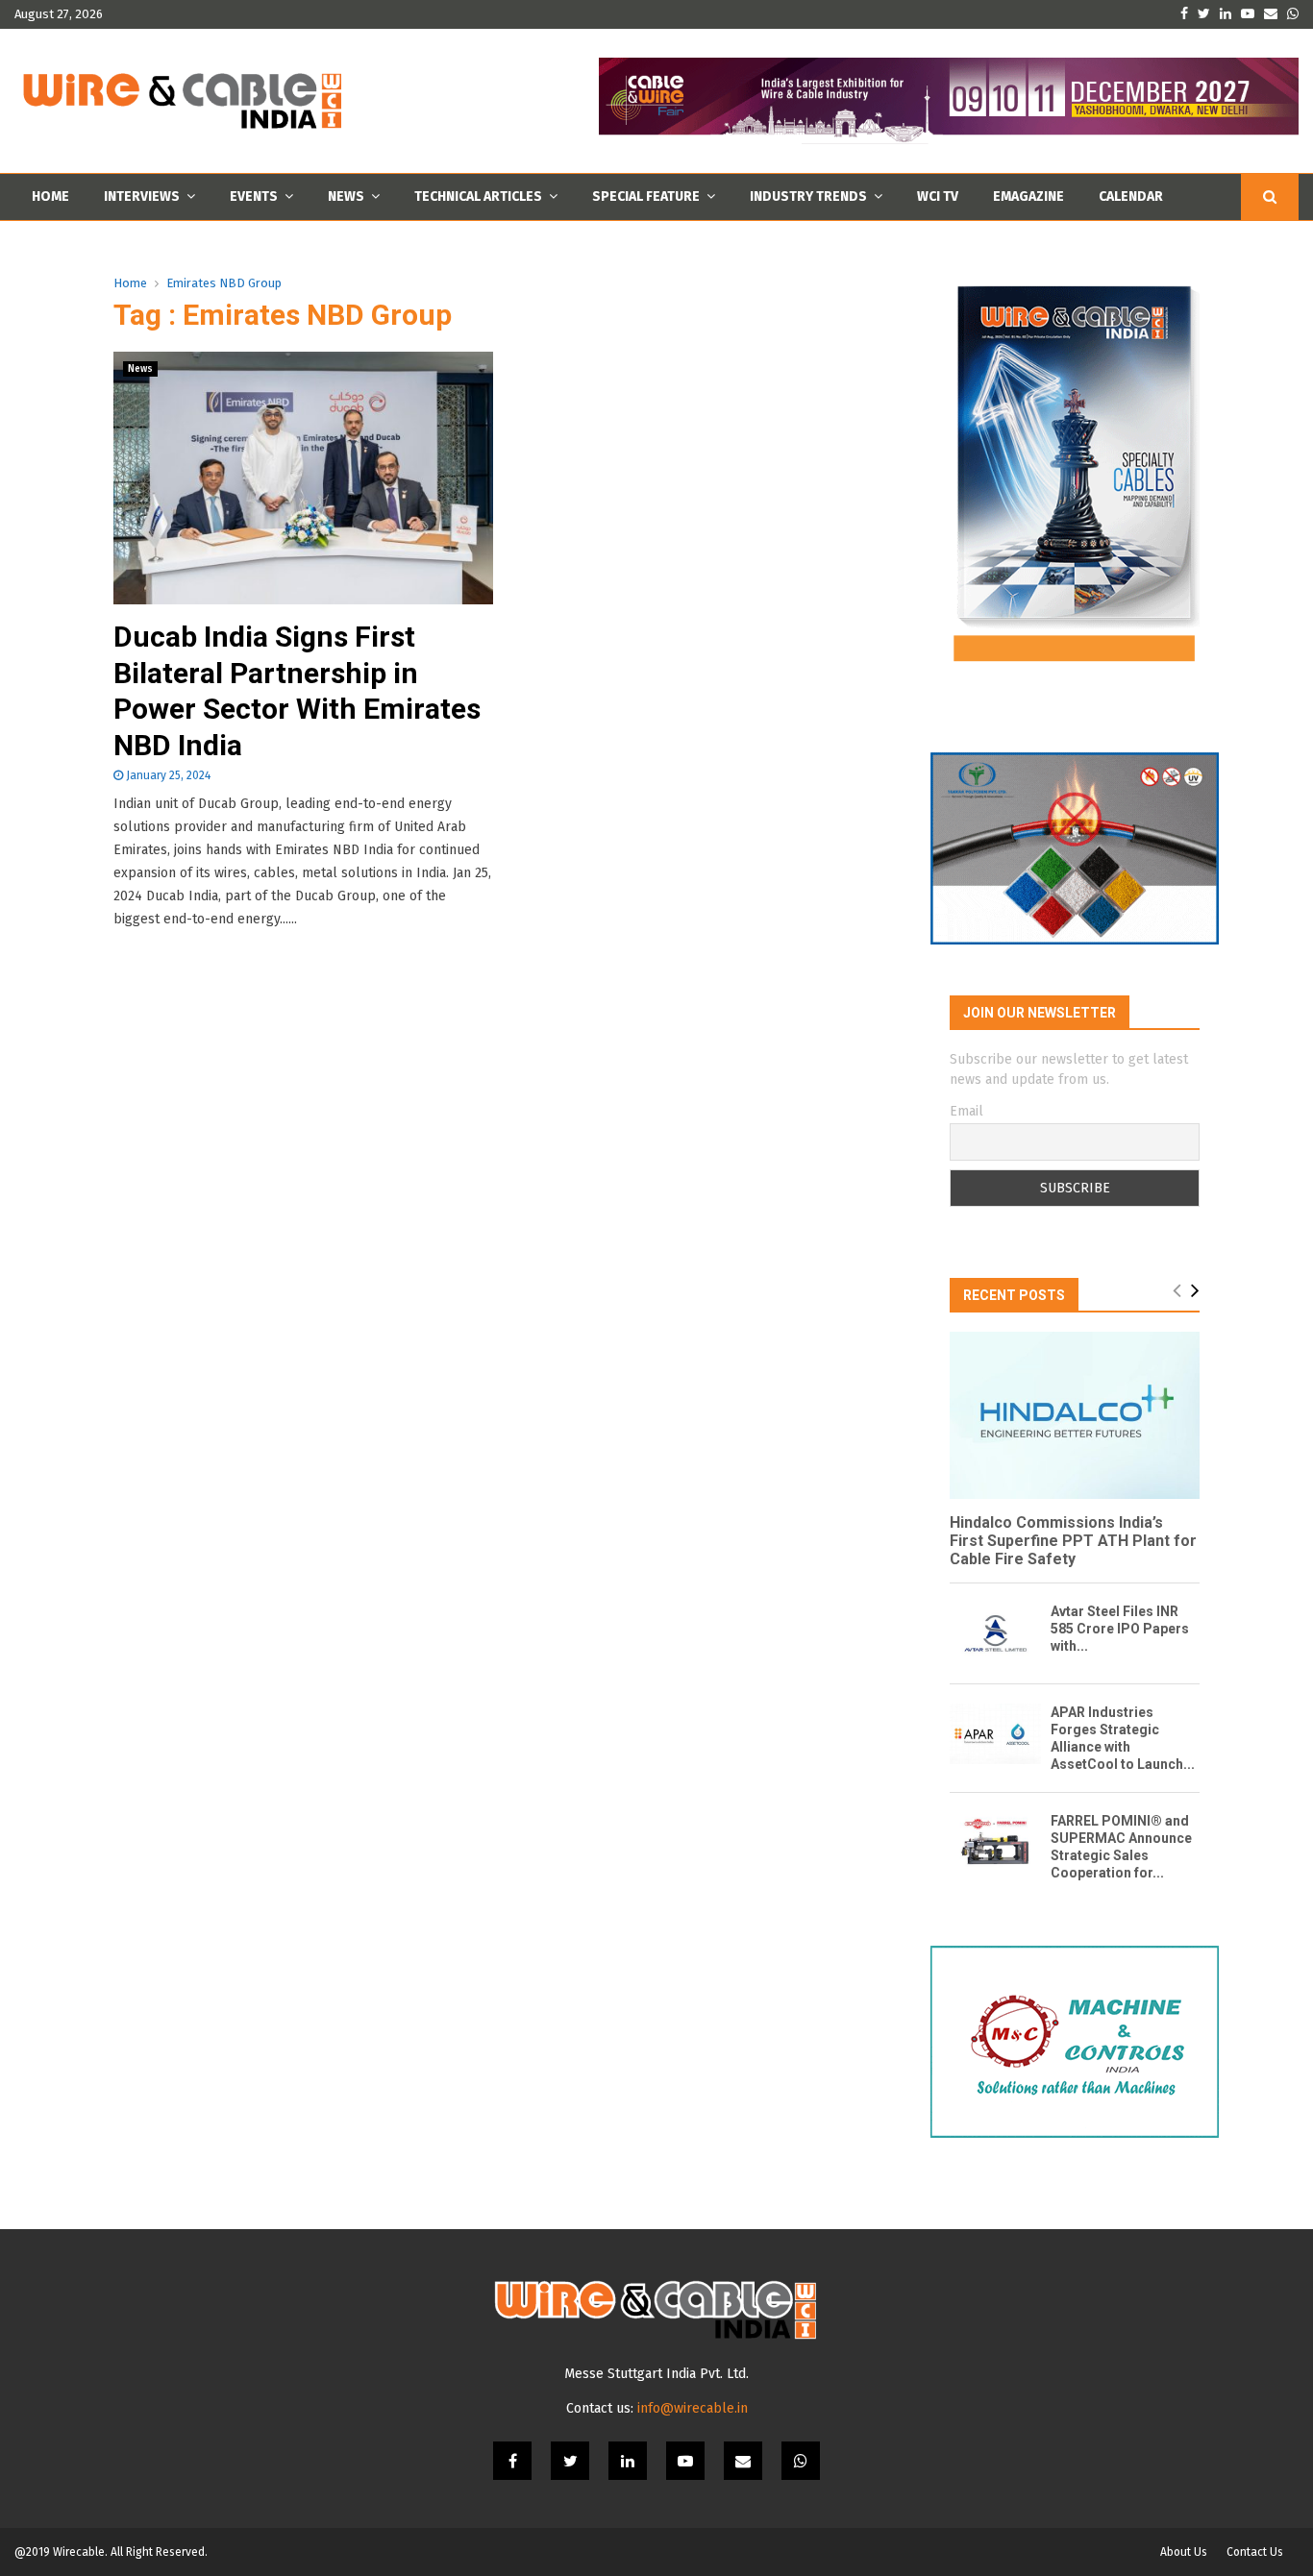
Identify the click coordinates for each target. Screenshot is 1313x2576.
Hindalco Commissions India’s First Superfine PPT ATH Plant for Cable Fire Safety (1073, 1541)
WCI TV (938, 196)
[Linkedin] (628, 2461)
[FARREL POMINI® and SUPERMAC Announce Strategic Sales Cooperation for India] (995, 1842)
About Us (1184, 2552)
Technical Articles (478, 196)
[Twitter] (570, 2461)
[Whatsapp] (801, 2461)
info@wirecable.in (693, 2408)
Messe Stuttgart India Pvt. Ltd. (656, 2374)
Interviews (142, 196)
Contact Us (1255, 2552)
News (346, 196)
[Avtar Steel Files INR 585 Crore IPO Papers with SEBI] (995, 1633)
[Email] (743, 2461)
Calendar (1131, 196)
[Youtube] (685, 2461)
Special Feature (646, 196)
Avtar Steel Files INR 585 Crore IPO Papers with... (1120, 1629)
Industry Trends (808, 196)
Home (50, 196)
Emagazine (1028, 196)
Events (254, 196)
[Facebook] (512, 2461)
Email (966, 1111)
